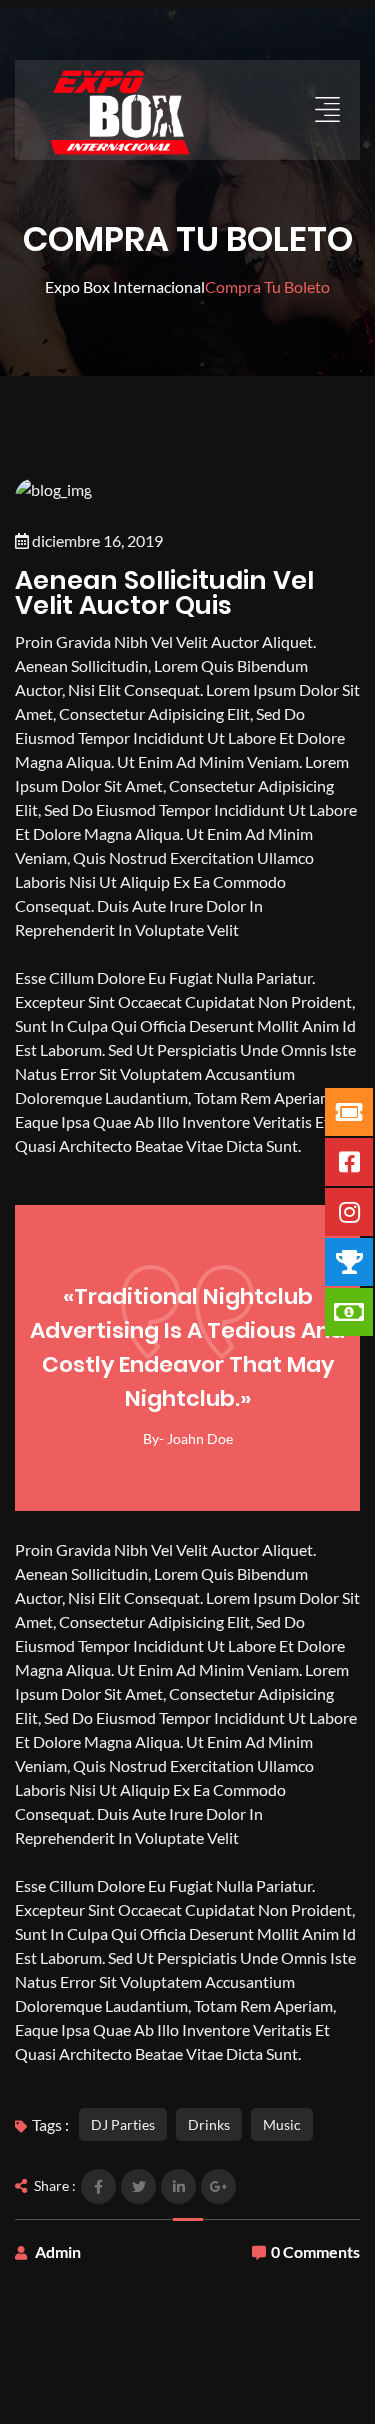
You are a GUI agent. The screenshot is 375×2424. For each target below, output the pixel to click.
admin (58, 2251)
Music (282, 2124)
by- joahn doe (188, 1438)
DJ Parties (123, 2124)
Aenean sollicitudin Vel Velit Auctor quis (164, 592)
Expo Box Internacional (125, 286)
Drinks (209, 2124)
